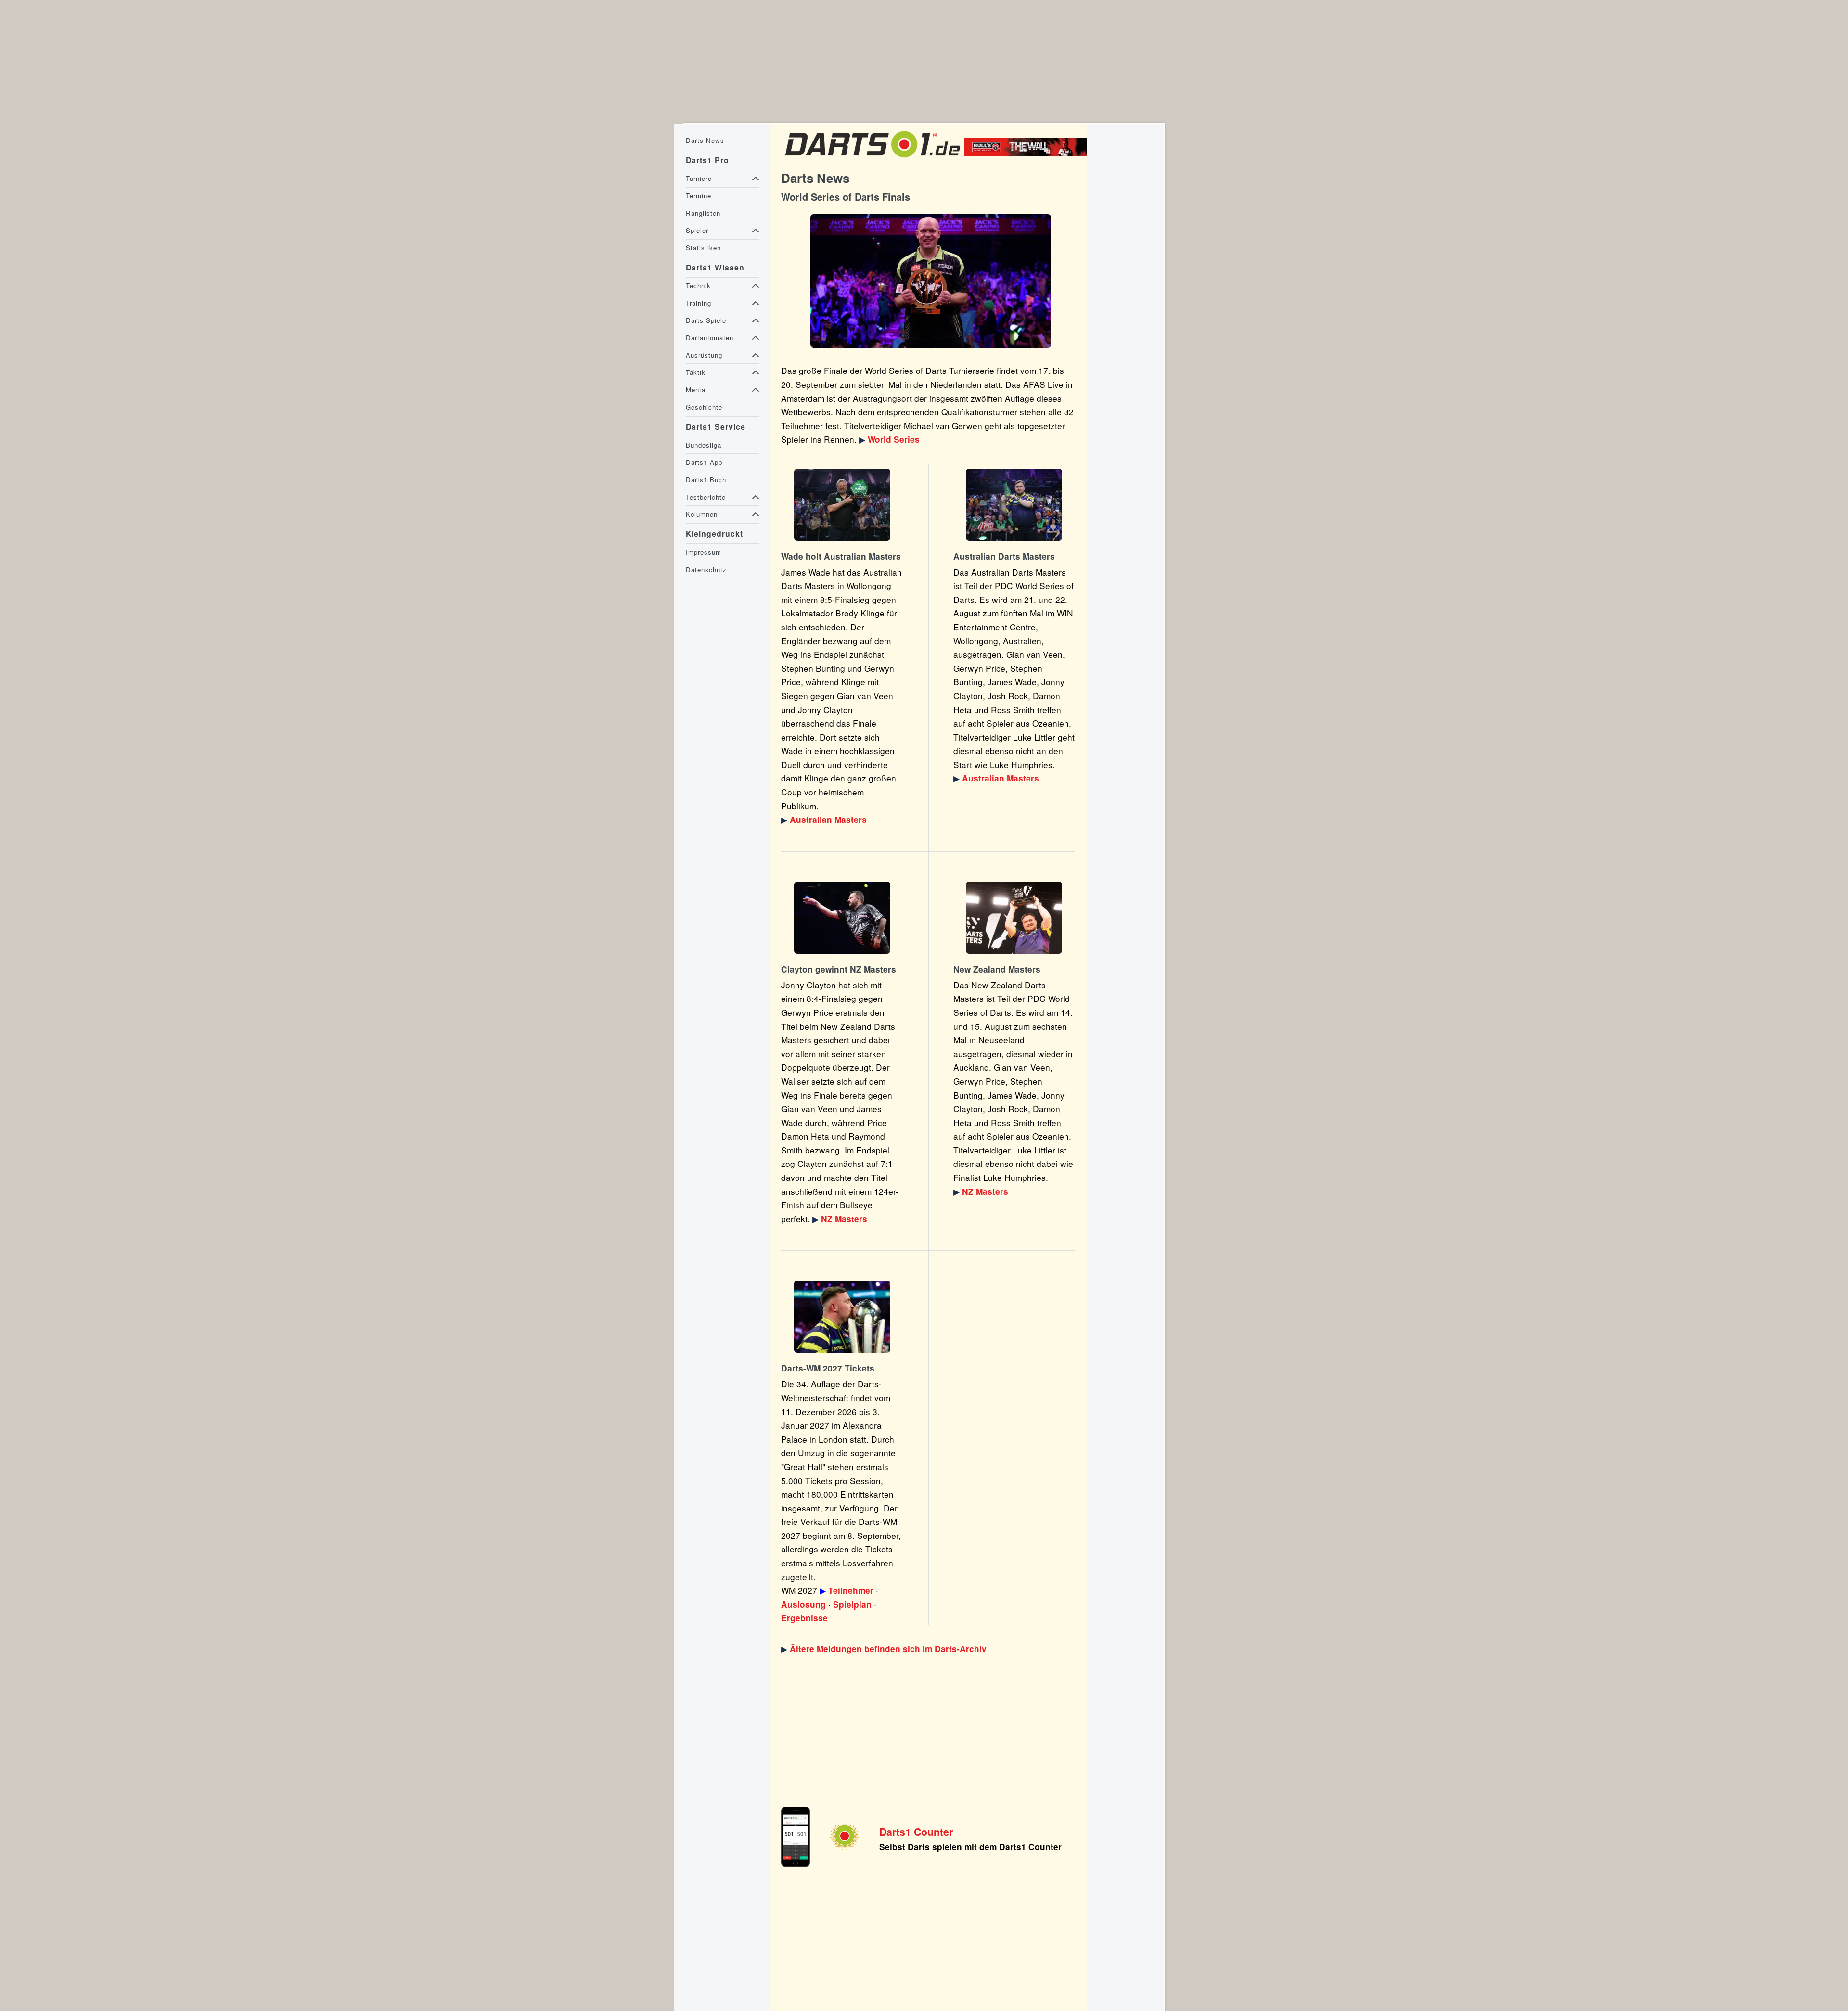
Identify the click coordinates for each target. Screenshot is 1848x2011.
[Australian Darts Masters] (842, 505)
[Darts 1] (873, 159)
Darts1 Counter (916, 1832)
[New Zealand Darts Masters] (842, 918)
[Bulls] (1028, 153)
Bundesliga (704, 445)
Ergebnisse (804, 1618)
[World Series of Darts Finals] (930, 281)
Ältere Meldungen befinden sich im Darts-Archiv (888, 1649)
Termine (699, 196)
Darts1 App (704, 462)
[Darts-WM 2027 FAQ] (842, 1317)
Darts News (705, 140)
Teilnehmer (851, 1590)
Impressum (704, 552)
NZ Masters (844, 1219)
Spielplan (852, 1604)
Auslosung (803, 1604)
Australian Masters (828, 820)
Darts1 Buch (706, 480)
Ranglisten (703, 213)
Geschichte (704, 407)
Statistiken (703, 248)
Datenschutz (706, 570)
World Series (894, 439)
